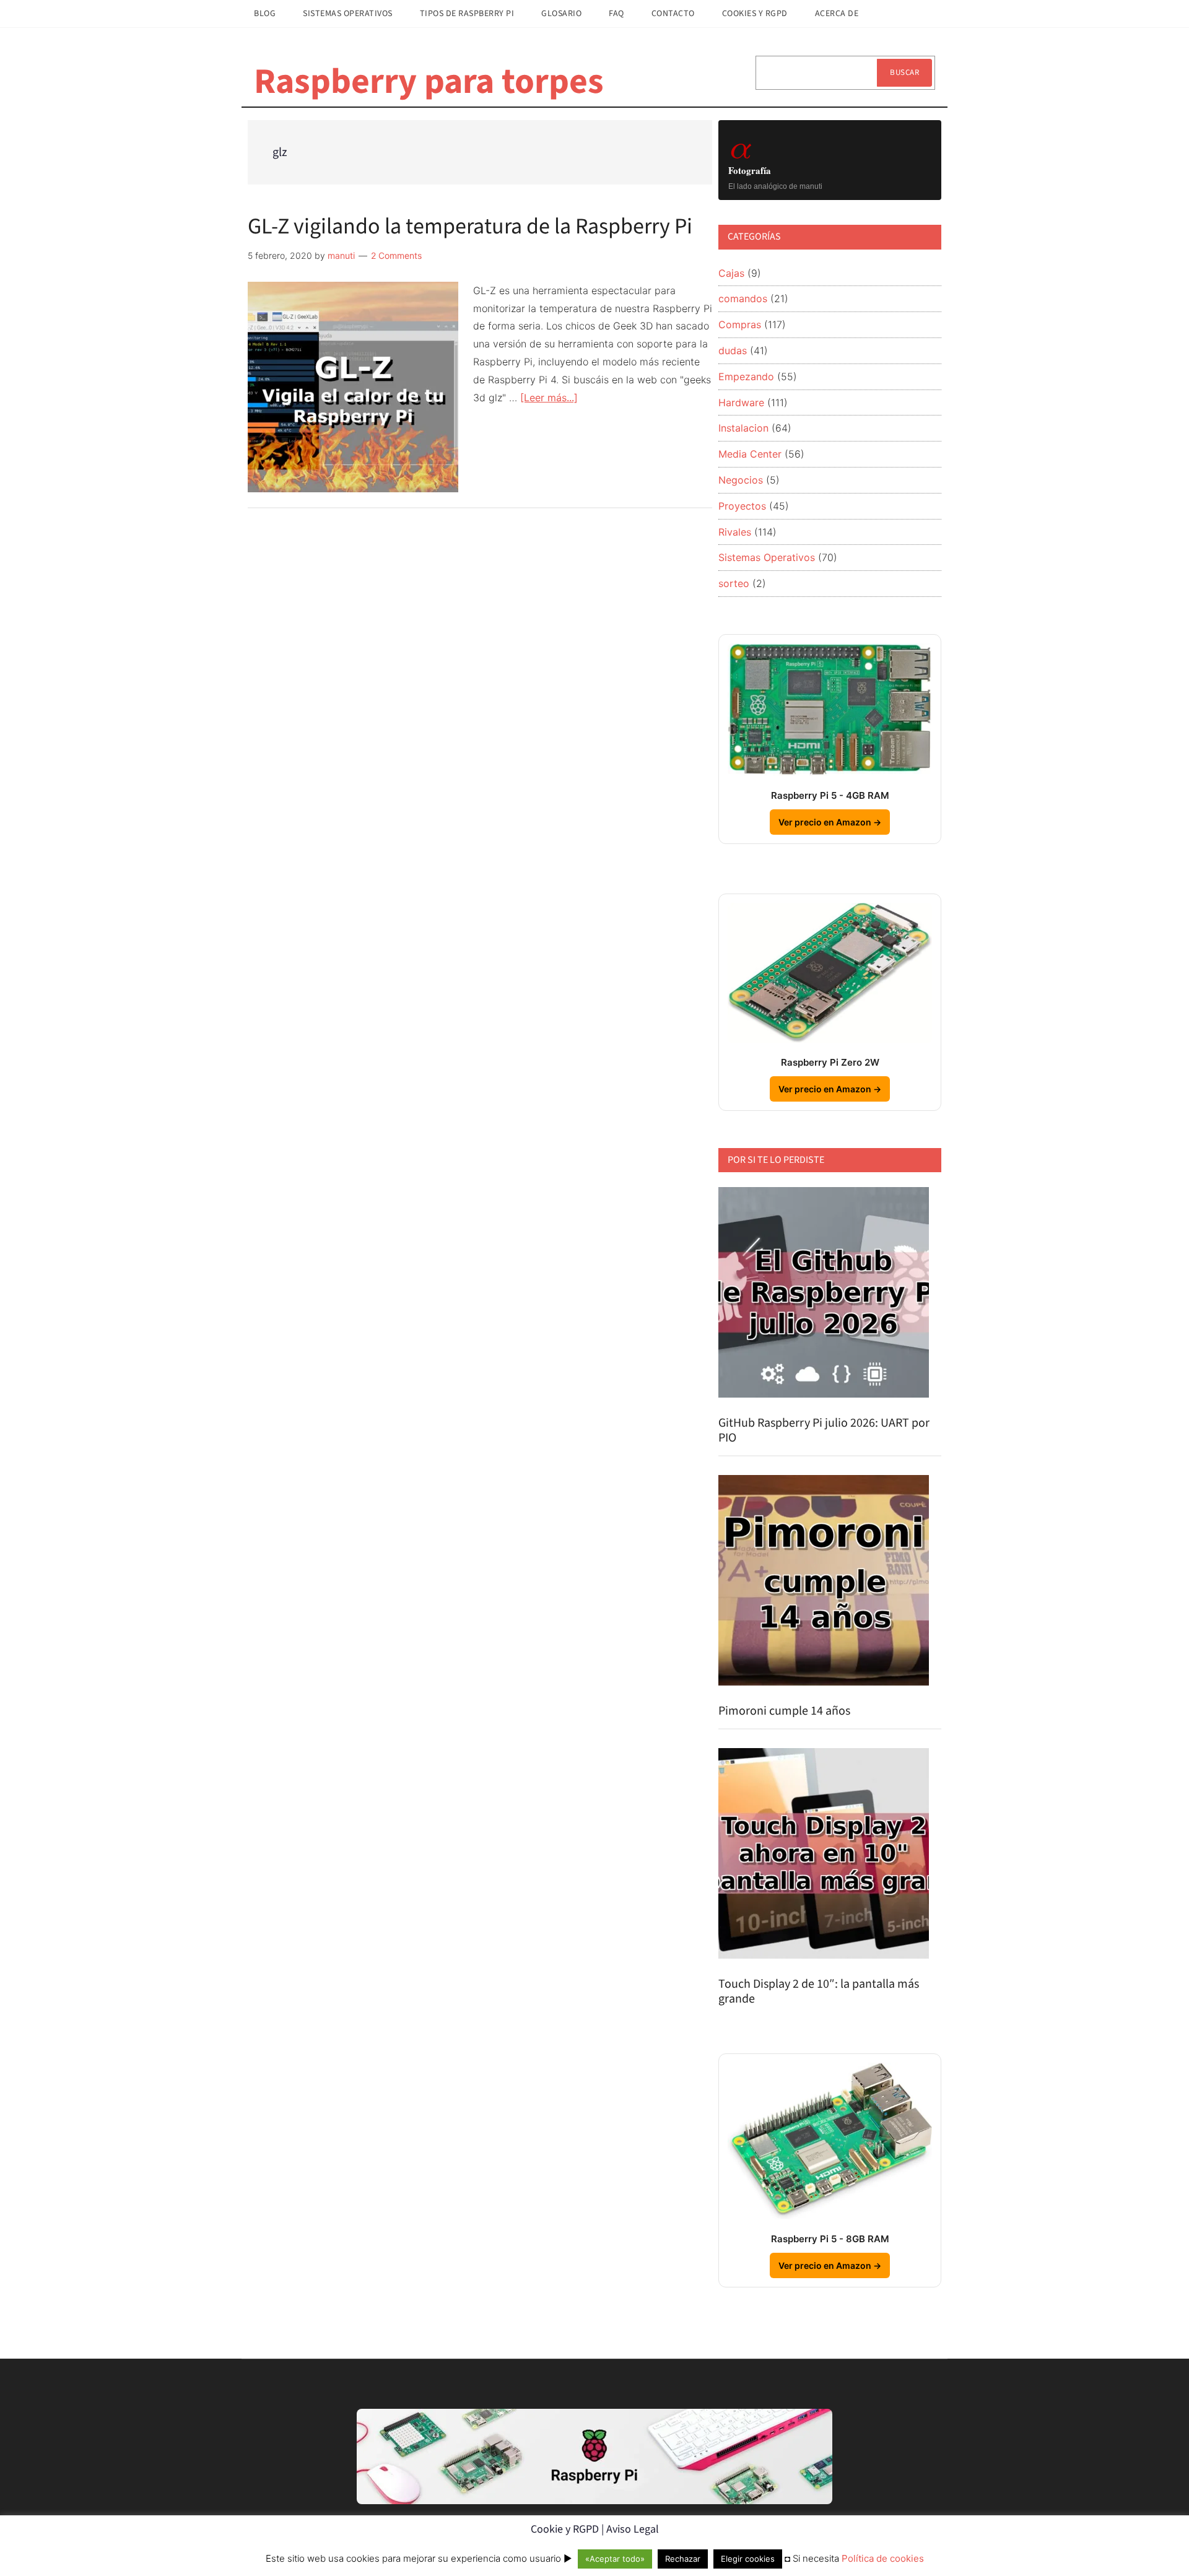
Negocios (741, 480)
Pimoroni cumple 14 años (784, 1711)
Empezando (746, 376)
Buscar (904, 72)
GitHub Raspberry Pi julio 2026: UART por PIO (824, 1430)
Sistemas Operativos (767, 557)
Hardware (741, 402)
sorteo (734, 583)
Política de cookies (883, 2558)
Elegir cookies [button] (748, 2559)
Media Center (750, 454)
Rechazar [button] (683, 2559)
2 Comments (396, 255)
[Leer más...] (549, 398)
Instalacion (743, 428)
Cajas (731, 273)
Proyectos (742, 506)
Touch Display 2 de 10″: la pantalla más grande (819, 1991)
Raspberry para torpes (429, 82)
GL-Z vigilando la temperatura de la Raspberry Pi (470, 226)
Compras (740, 324)
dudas (733, 350)
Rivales (735, 532)
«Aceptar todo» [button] (615, 2559)
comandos (743, 298)
